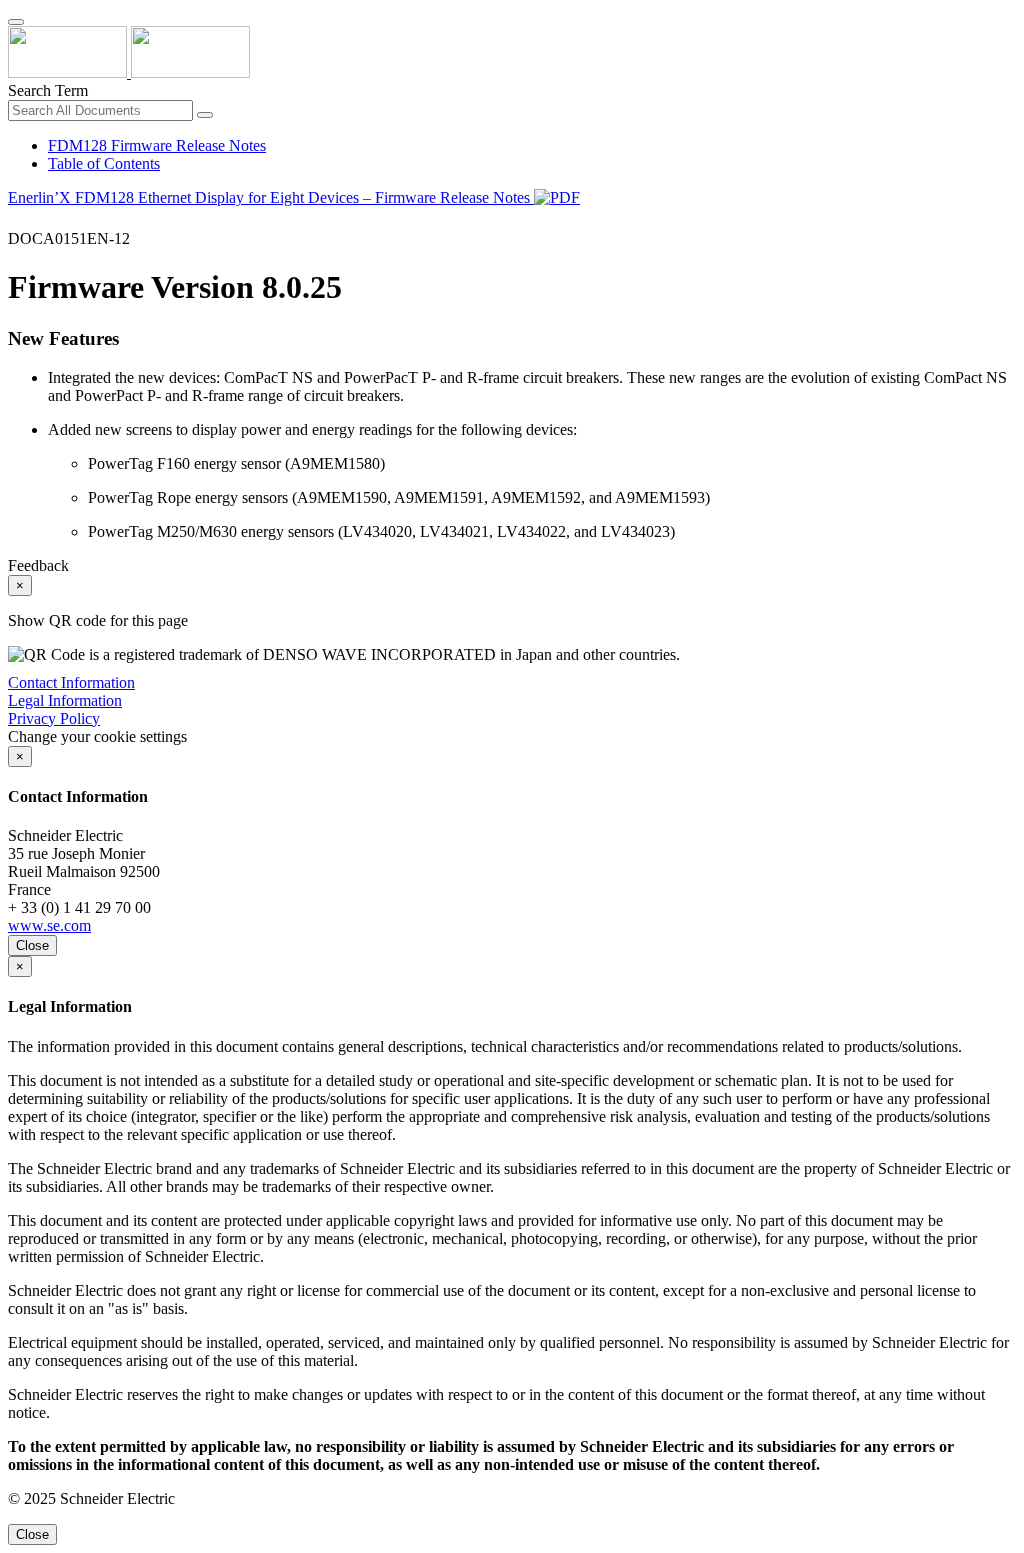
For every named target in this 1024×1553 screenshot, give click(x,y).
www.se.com (49, 925)
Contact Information (71, 682)
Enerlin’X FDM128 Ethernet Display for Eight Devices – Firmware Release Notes (271, 197)
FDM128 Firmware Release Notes (157, 145)
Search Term (48, 90)
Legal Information (65, 700)
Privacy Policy (54, 718)
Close (32, 945)
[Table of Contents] (16, 220)
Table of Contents (104, 163)
